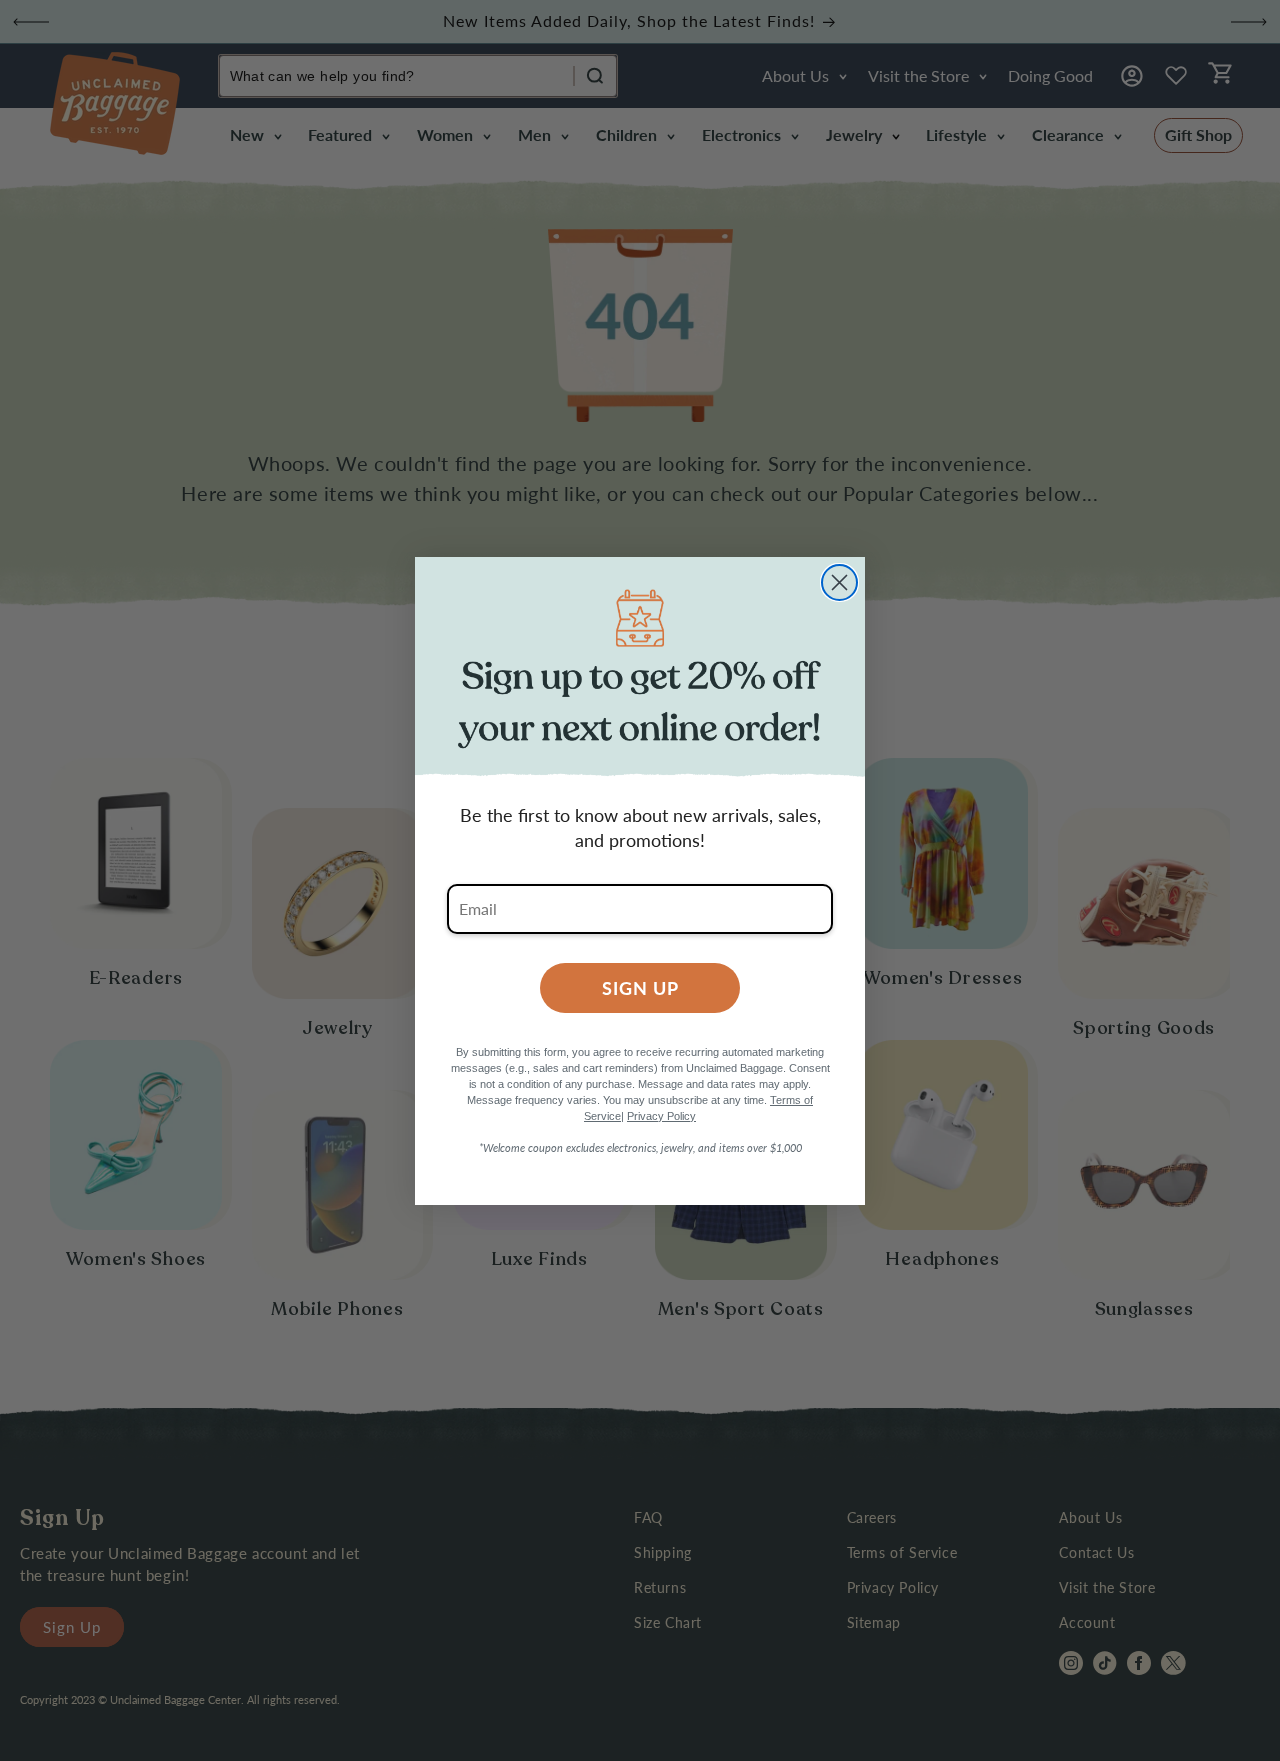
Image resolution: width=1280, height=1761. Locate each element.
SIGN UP (640, 987)
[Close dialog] (839, 582)
